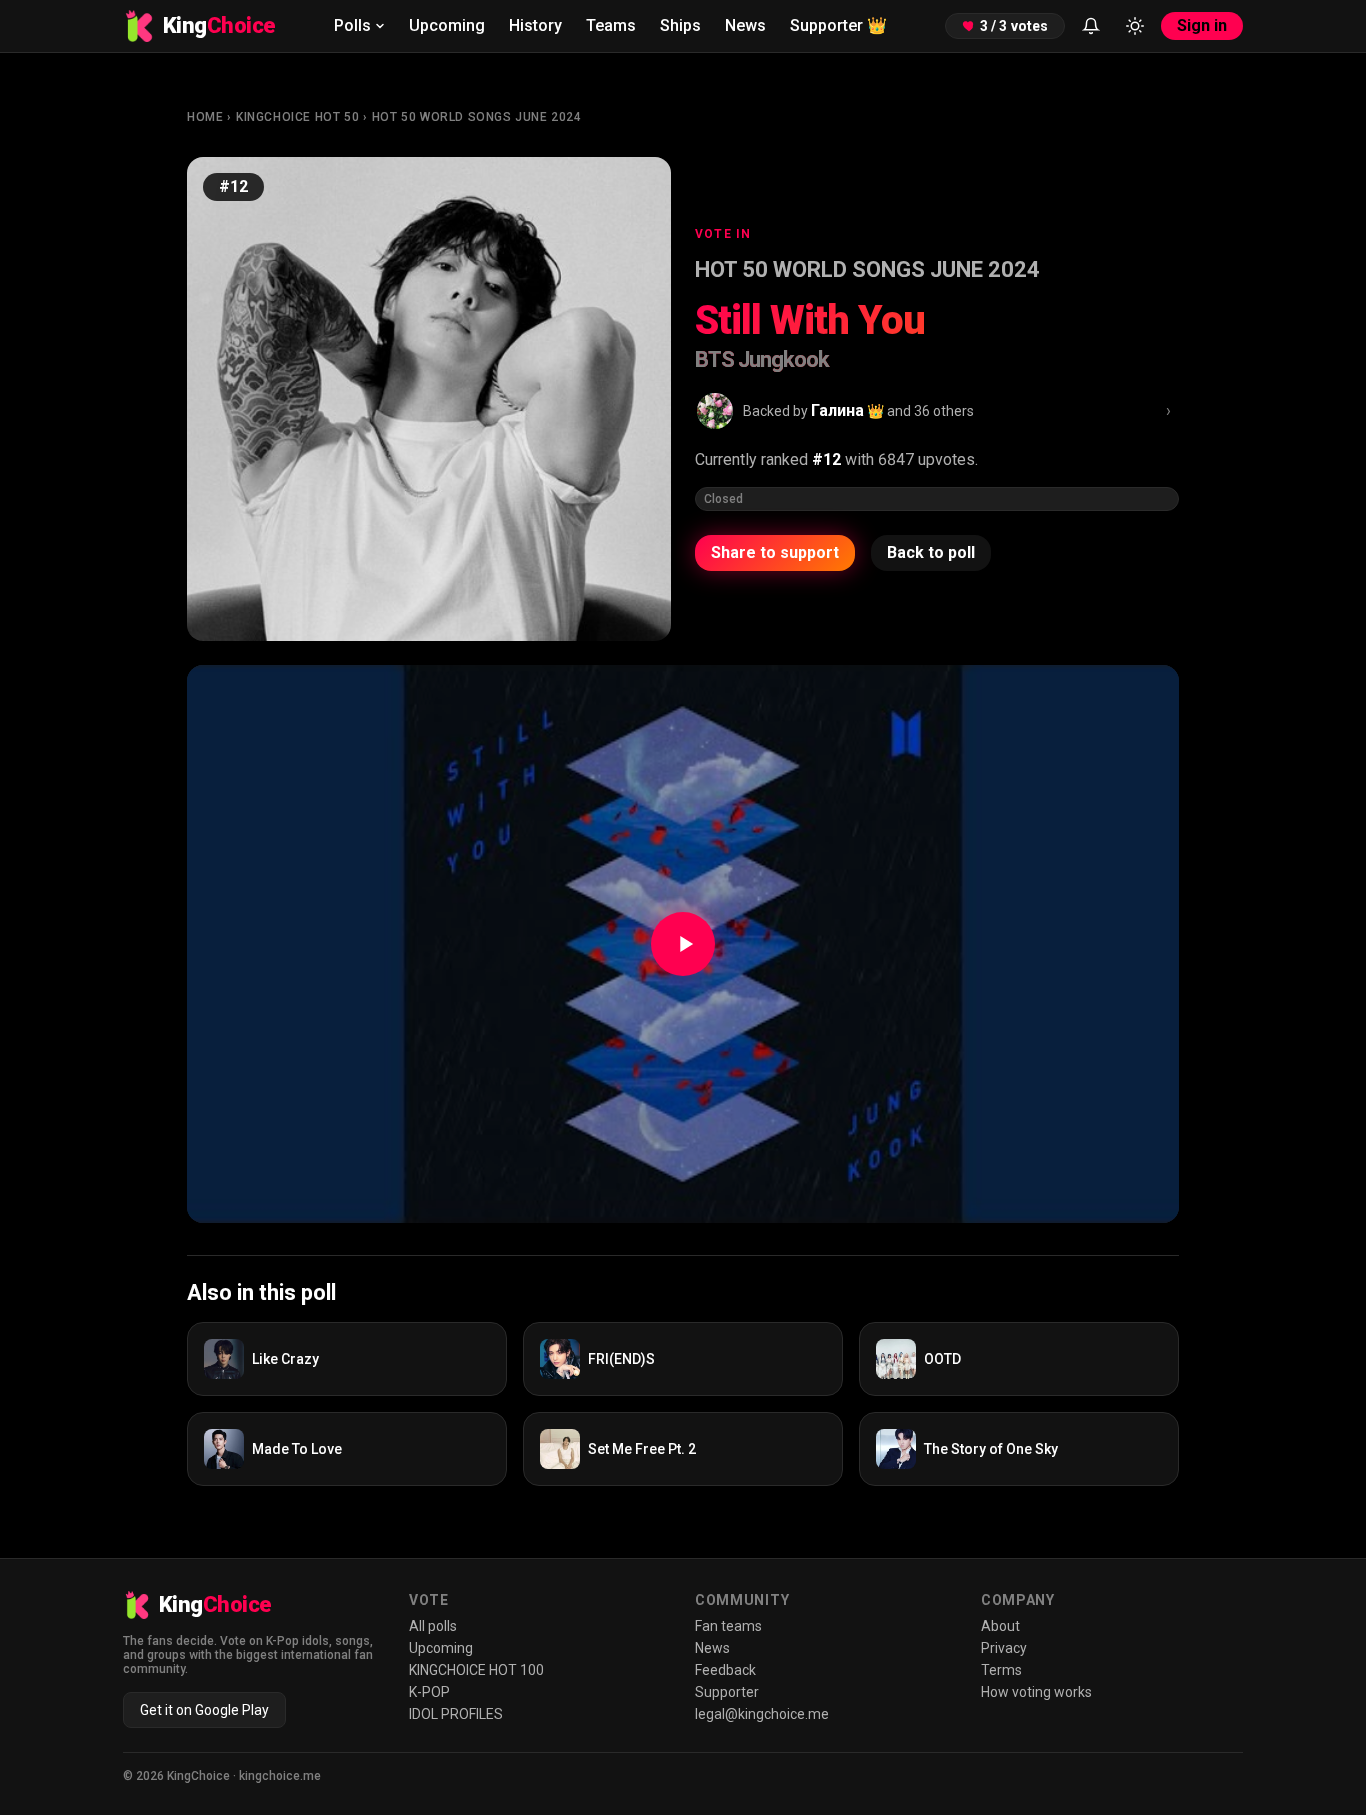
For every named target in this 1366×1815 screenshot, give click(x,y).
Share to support (775, 552)
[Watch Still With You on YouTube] (683, 944)
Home (205, 117)
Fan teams (728, 1626)
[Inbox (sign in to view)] (1091, 26)
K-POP (429, 1692)
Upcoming (447, 25)
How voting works (1036, 1692)
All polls (433, 1626)
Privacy (1004, 1648)
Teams (611, 25)
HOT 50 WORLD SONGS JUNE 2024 (477, 117)
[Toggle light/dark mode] (1135, 26)
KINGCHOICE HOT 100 (476, 1670)
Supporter (838, 25)
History (535, 25)
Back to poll (931, 552)
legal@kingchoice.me (762, 1714)
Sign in (1202, 25)
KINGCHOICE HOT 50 (297, 117)
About (1000, 1626)
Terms (1001, 1670)
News (745, 25)
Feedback (725, 1670)
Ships (680, 25)
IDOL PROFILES (456, 1714)
